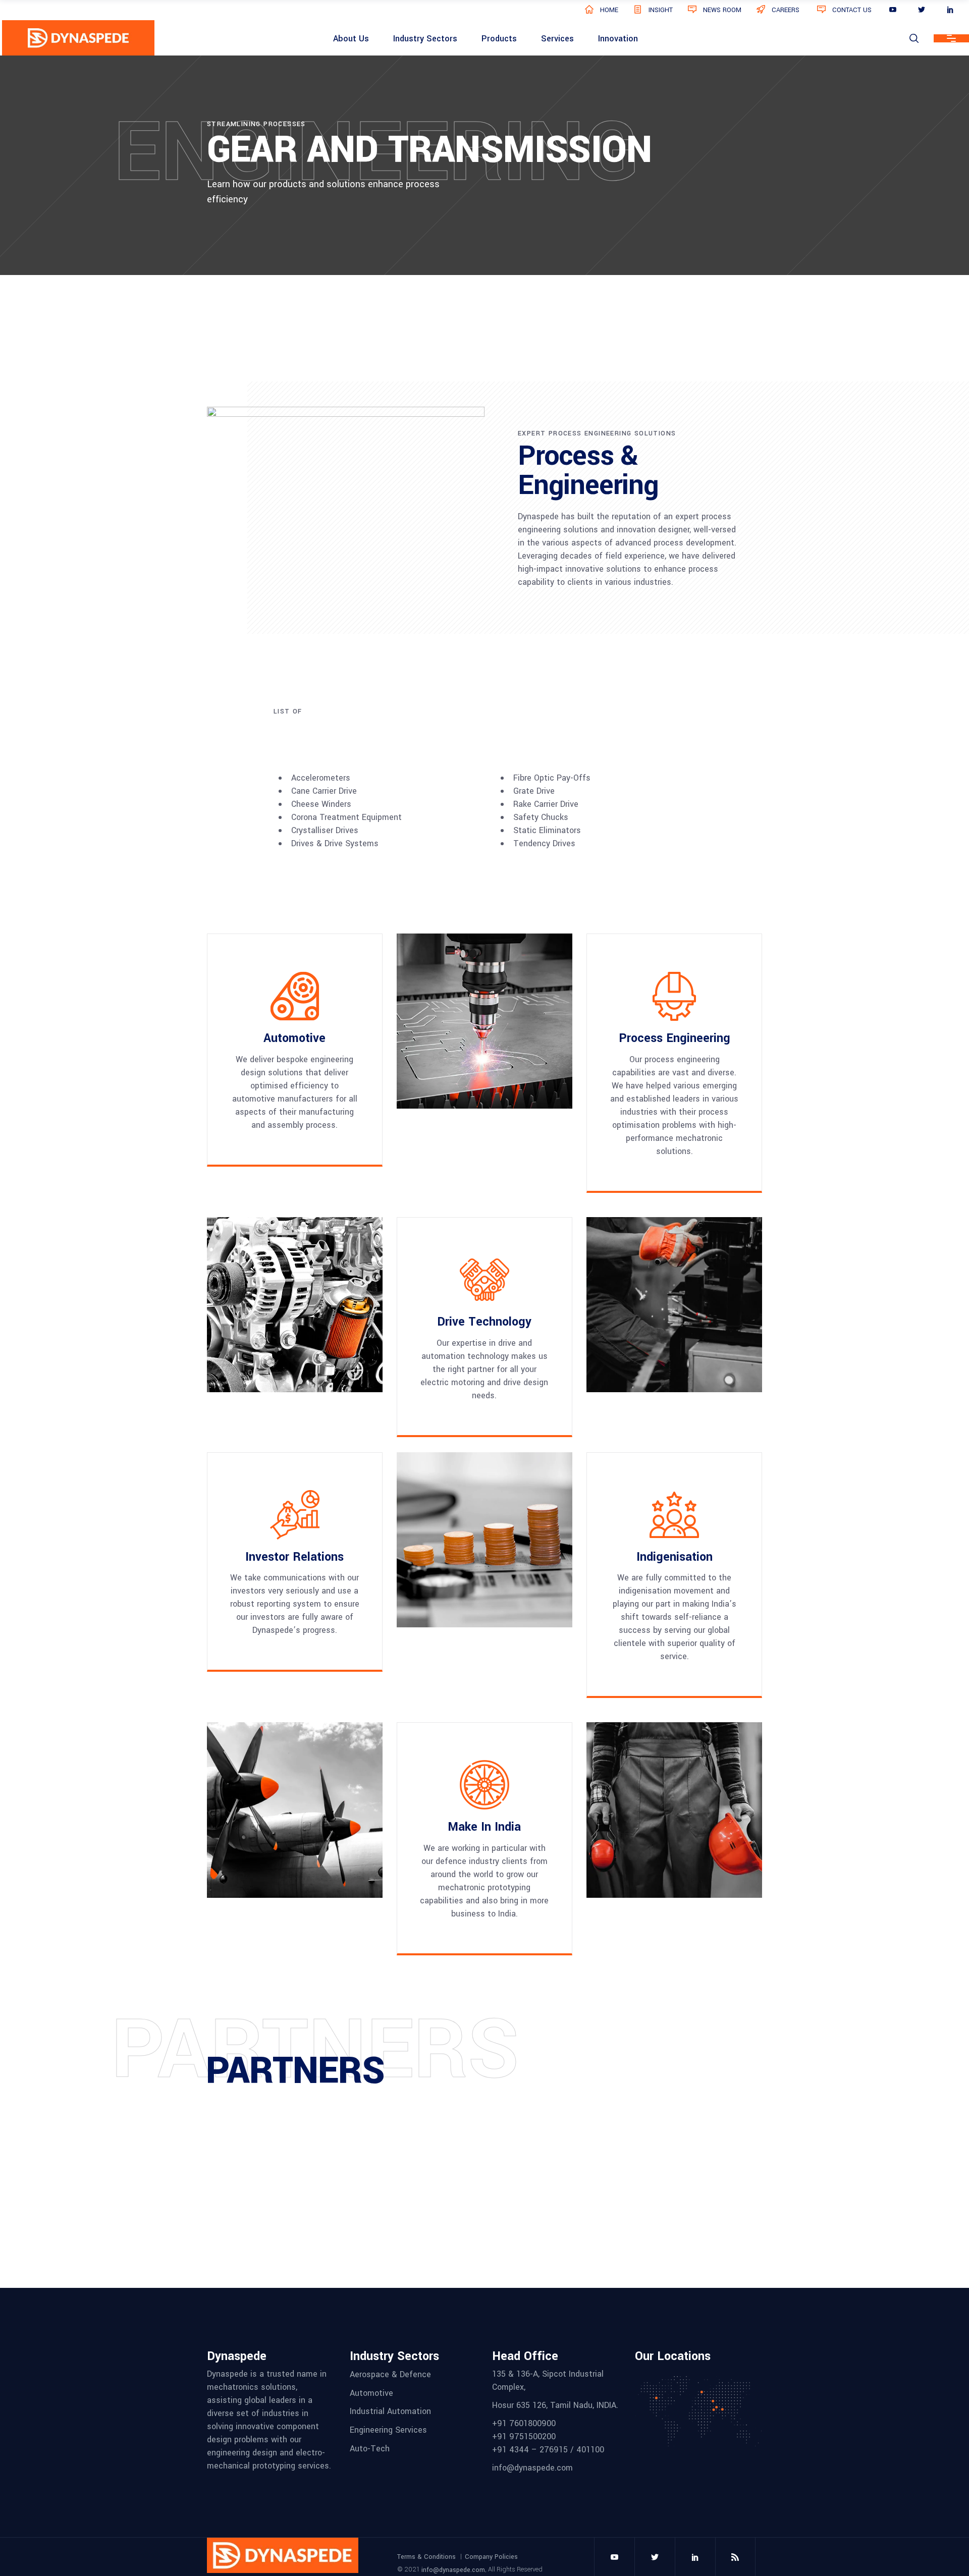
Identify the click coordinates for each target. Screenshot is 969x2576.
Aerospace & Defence (390, 2374)
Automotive (371, 2393)
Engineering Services (388, 2430)
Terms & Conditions (426, 2557)
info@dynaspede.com (453, 2569)
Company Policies (491, 2557)
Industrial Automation (390, 2411)
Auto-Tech (370, 2448)
